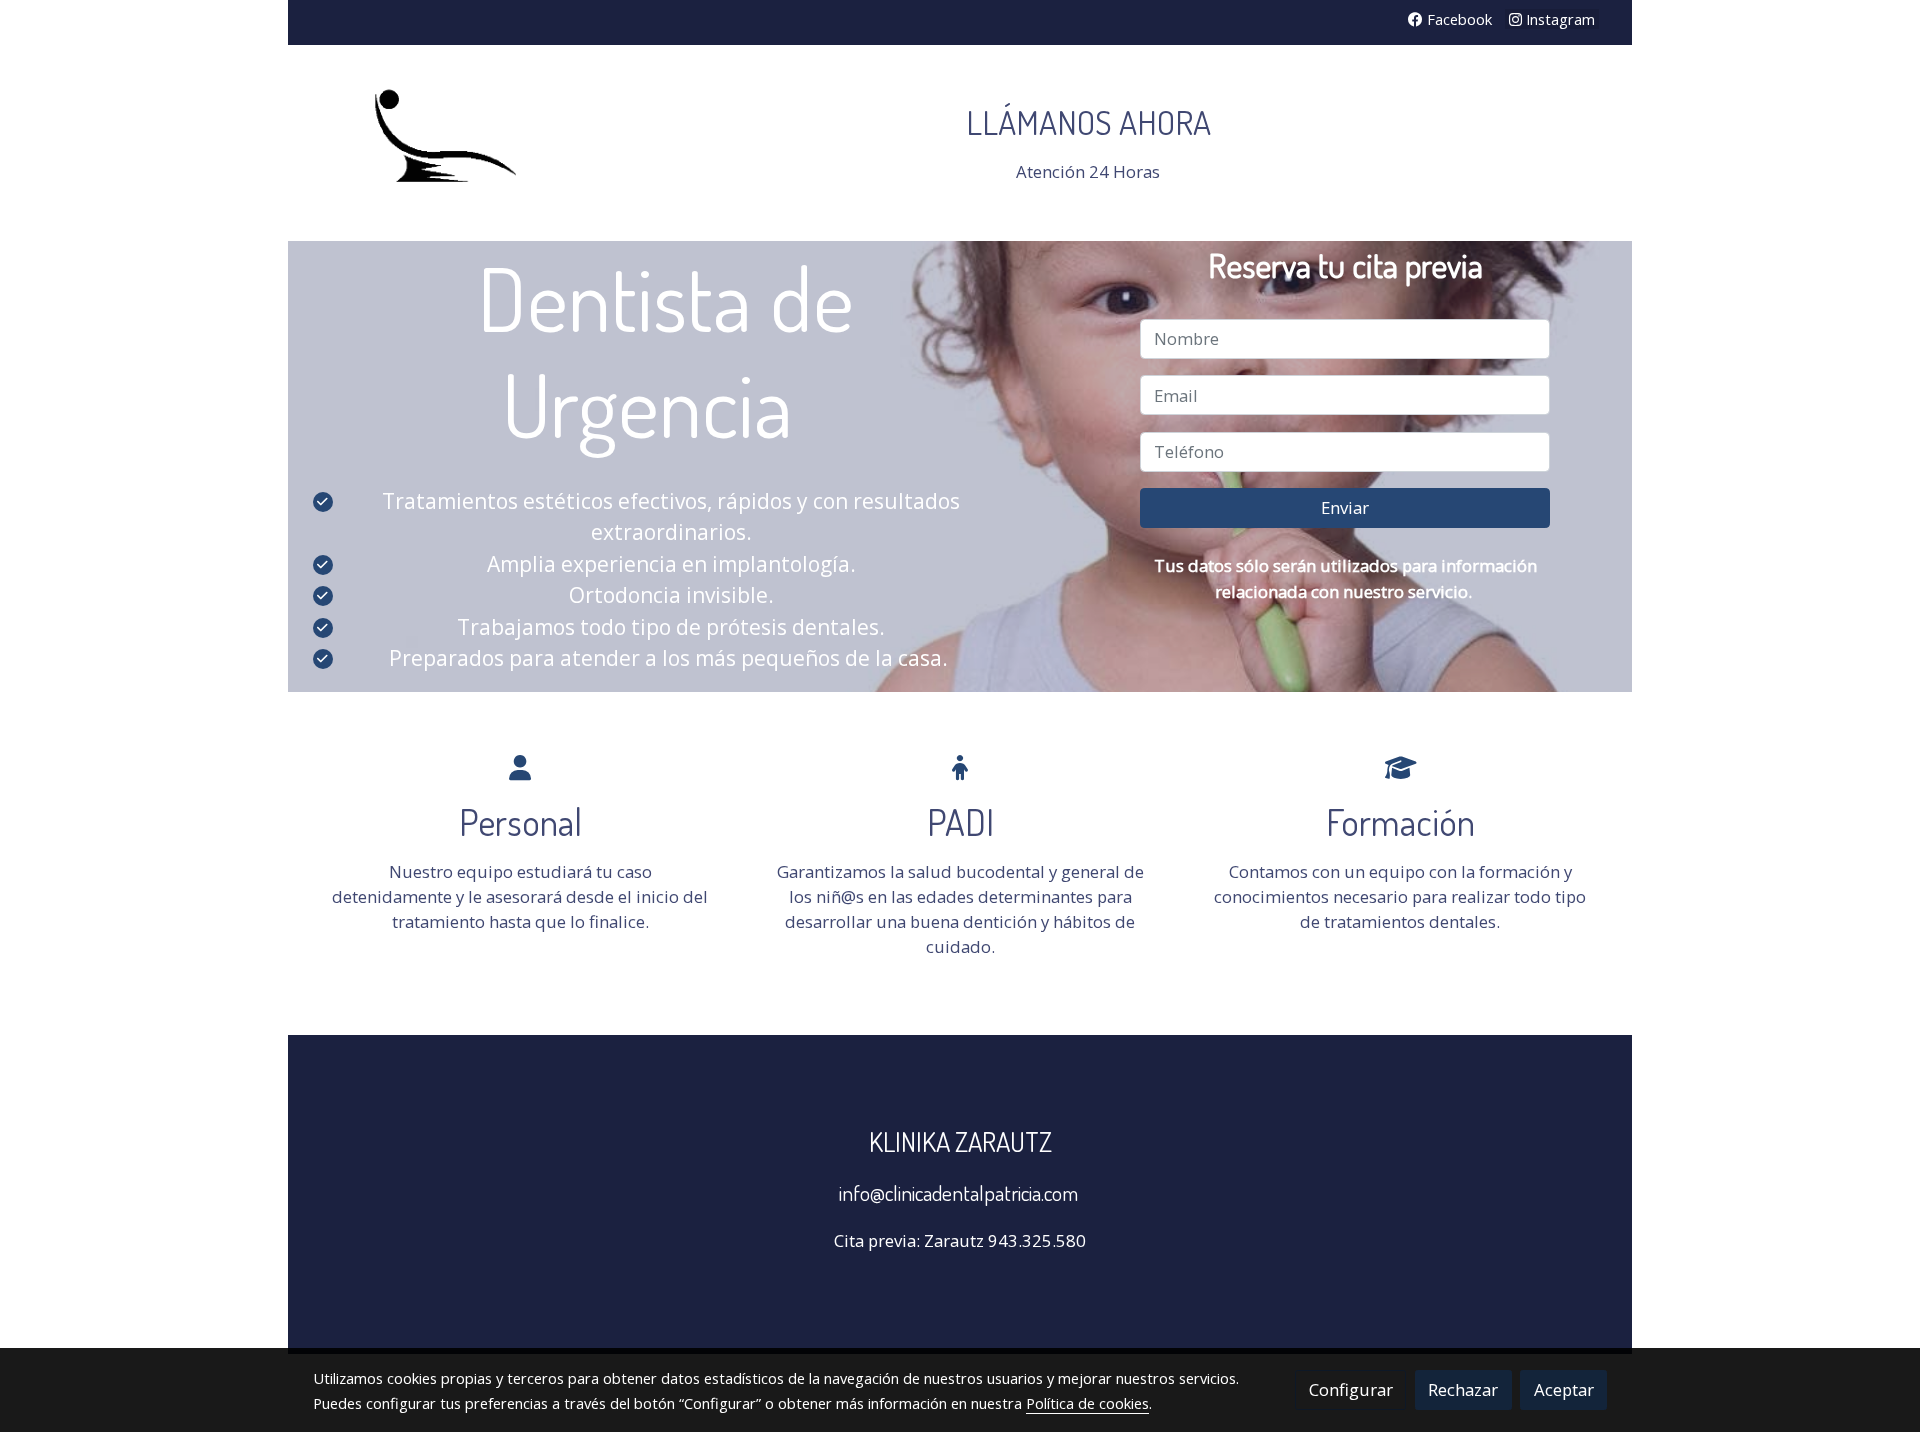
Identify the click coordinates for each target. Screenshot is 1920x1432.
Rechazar (1463, 1389)
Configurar (1351, 1389)
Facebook (1457, 19)
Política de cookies (1087, 1403)
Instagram (1558, 19)
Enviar (1345, 508)
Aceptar (1564, 1389)
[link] (441, 143)
